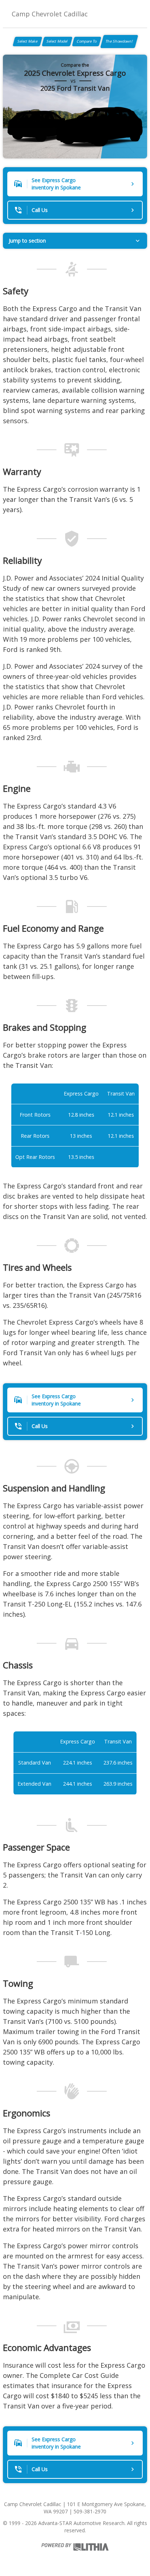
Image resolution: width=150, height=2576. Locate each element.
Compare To (87, 41)
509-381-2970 (90, 2511)
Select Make (27, 41)
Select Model (57, 41)
